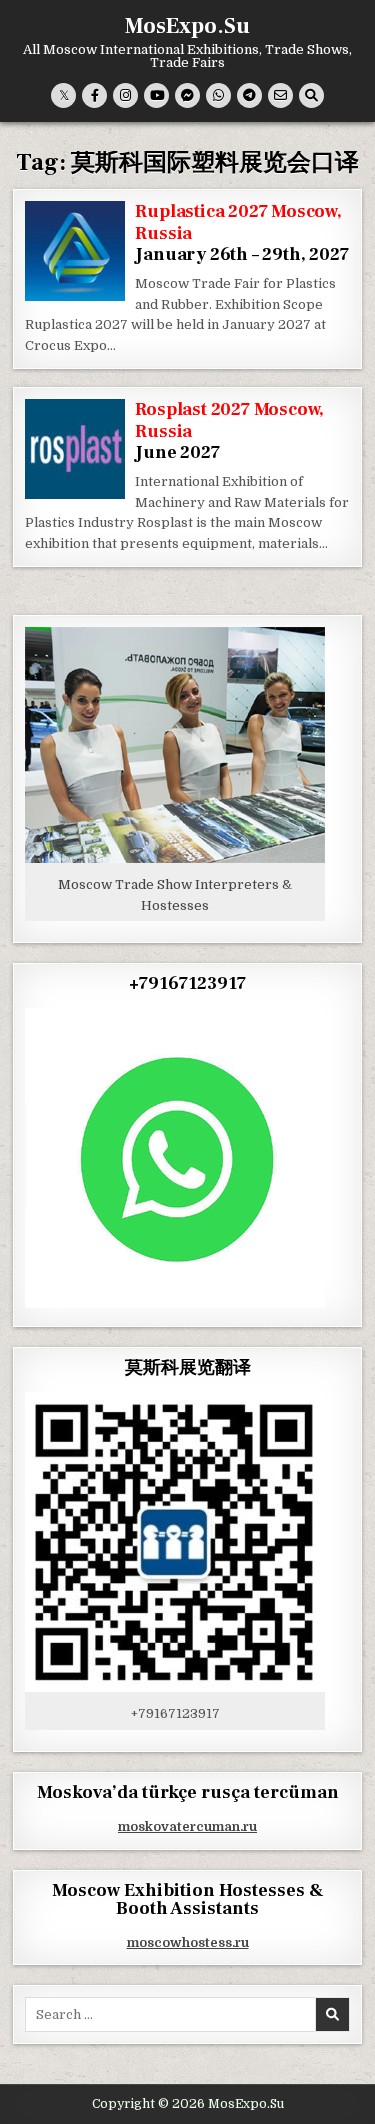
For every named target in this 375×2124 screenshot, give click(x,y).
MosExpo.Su (187, 26)
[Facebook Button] (94, 95)
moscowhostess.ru (188, 1942)
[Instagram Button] (125, 95)
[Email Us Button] (280, 95)
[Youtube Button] (156, 95)
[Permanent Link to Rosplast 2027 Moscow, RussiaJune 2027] (75, 449)
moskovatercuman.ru (187, 1826)
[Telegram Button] (249, 95)
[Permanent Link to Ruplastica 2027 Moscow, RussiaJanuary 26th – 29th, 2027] (75, 251)
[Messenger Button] (187, 95)
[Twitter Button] (63, 95)
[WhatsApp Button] (218, 95)
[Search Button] (311, 95)
